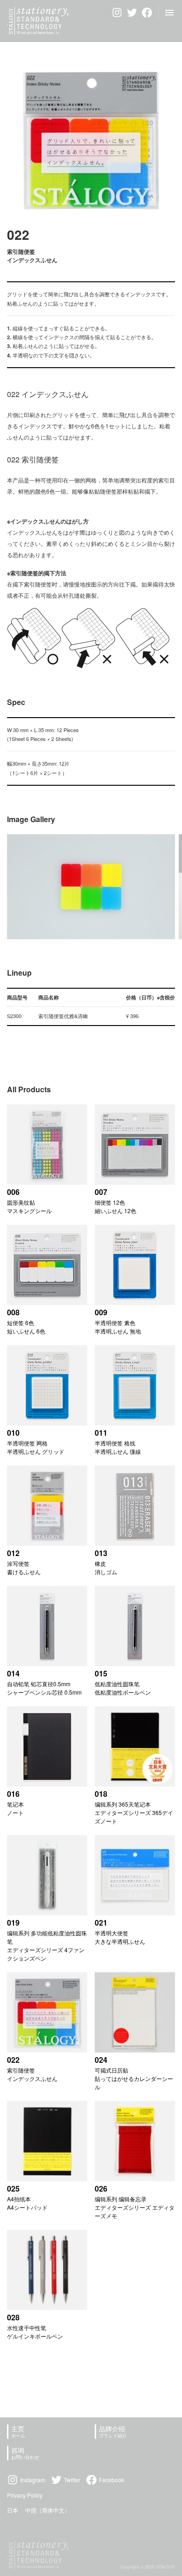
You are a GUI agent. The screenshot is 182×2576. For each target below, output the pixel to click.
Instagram (33, 2480)
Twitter (72, 2480)
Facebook (112, 2480)
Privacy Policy (25, 2495)
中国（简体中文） (48, 2510)
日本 (13, 2510)
